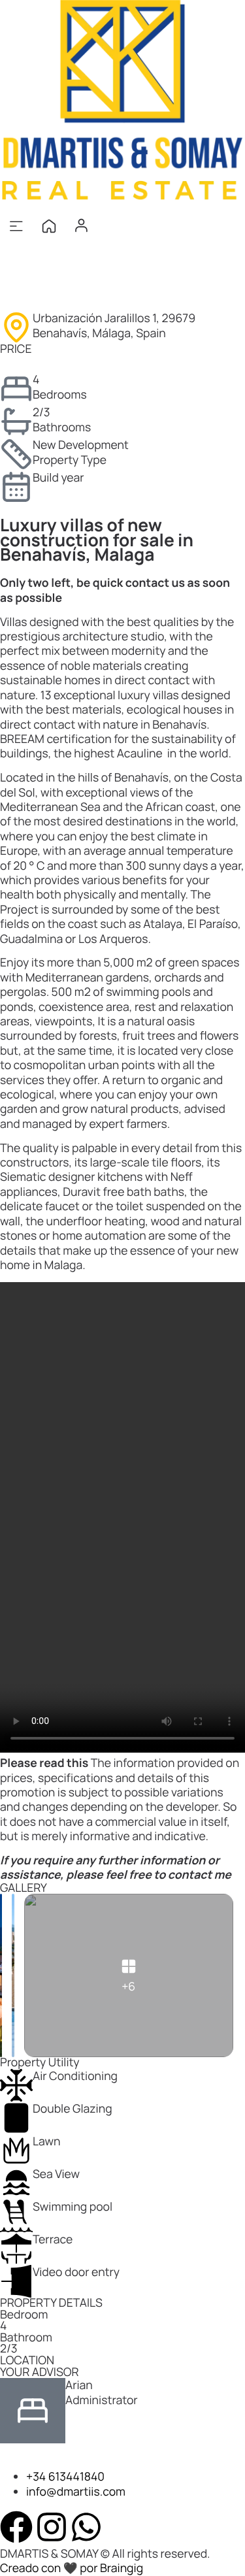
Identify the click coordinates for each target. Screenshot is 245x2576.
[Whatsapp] (86, 2527)
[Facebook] (16, 2527)
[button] (16, 226)
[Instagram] (52, 2527)
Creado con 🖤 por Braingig (72, 2568)
